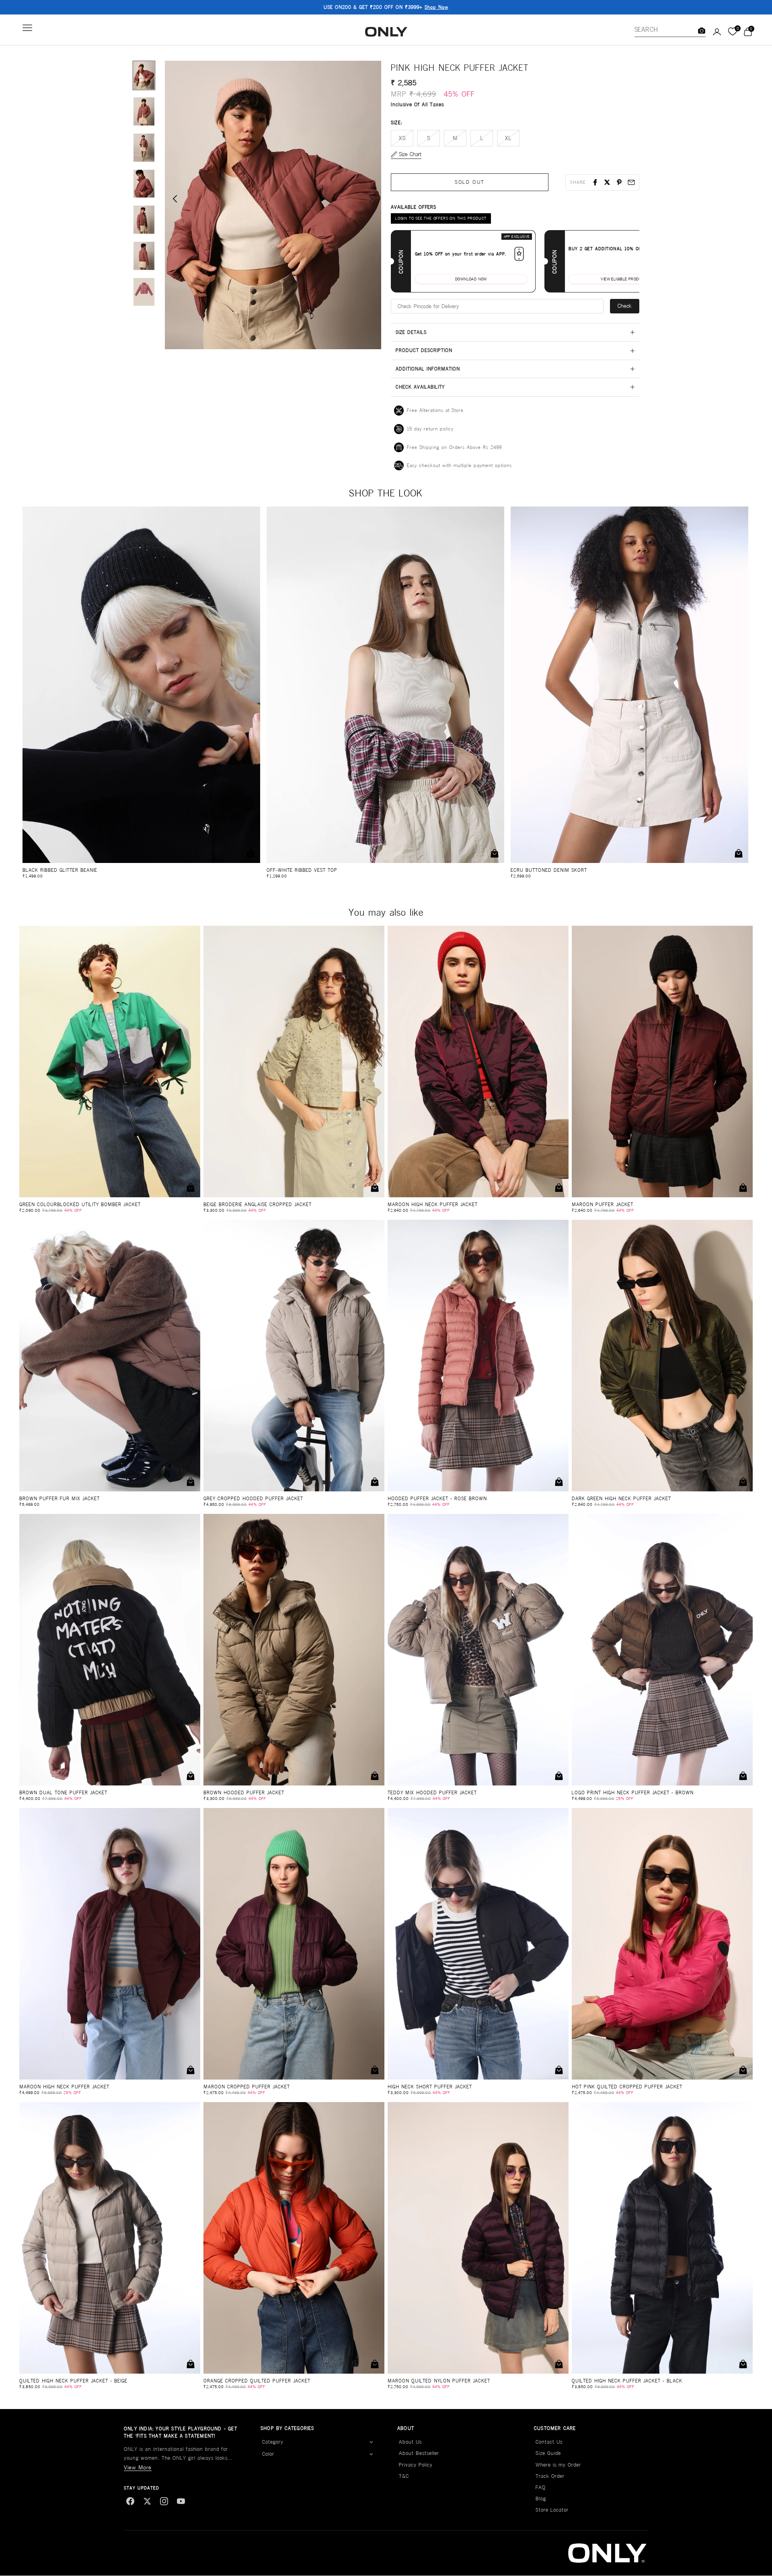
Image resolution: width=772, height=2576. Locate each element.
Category (273, 2442)
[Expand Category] (371, 2442)
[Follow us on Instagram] (164, 2501)
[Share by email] (631, 182)
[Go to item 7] (144, 292)
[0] (732, 32)
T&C (404, 2476)
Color (268, 2454)
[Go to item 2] (144, 111)
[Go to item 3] (144, 148)
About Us (410, 2442)
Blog (541, 2499)
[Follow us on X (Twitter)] (147, 2501)
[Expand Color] (371, 2455)
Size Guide (548, 2453)
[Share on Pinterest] (619, 182)
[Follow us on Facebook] (130, 2501)
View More (138, 2467)
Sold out (470, 182)
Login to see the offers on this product (441, 218)
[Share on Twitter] (607, 182)
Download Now (471, 279)
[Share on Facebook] (595, 182)
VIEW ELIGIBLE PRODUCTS (625, 279)
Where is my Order (558, 2465)
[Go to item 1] (144, 76)
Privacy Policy (416, 2465)
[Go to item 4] (144, 184)
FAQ (541, 2487)
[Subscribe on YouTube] (181, 2501)
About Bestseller (419, 2453)
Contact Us (549, 2442)
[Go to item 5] (144, 220)
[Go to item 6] (144, 256)
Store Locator (552, 2510)
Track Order (550, 2476)
